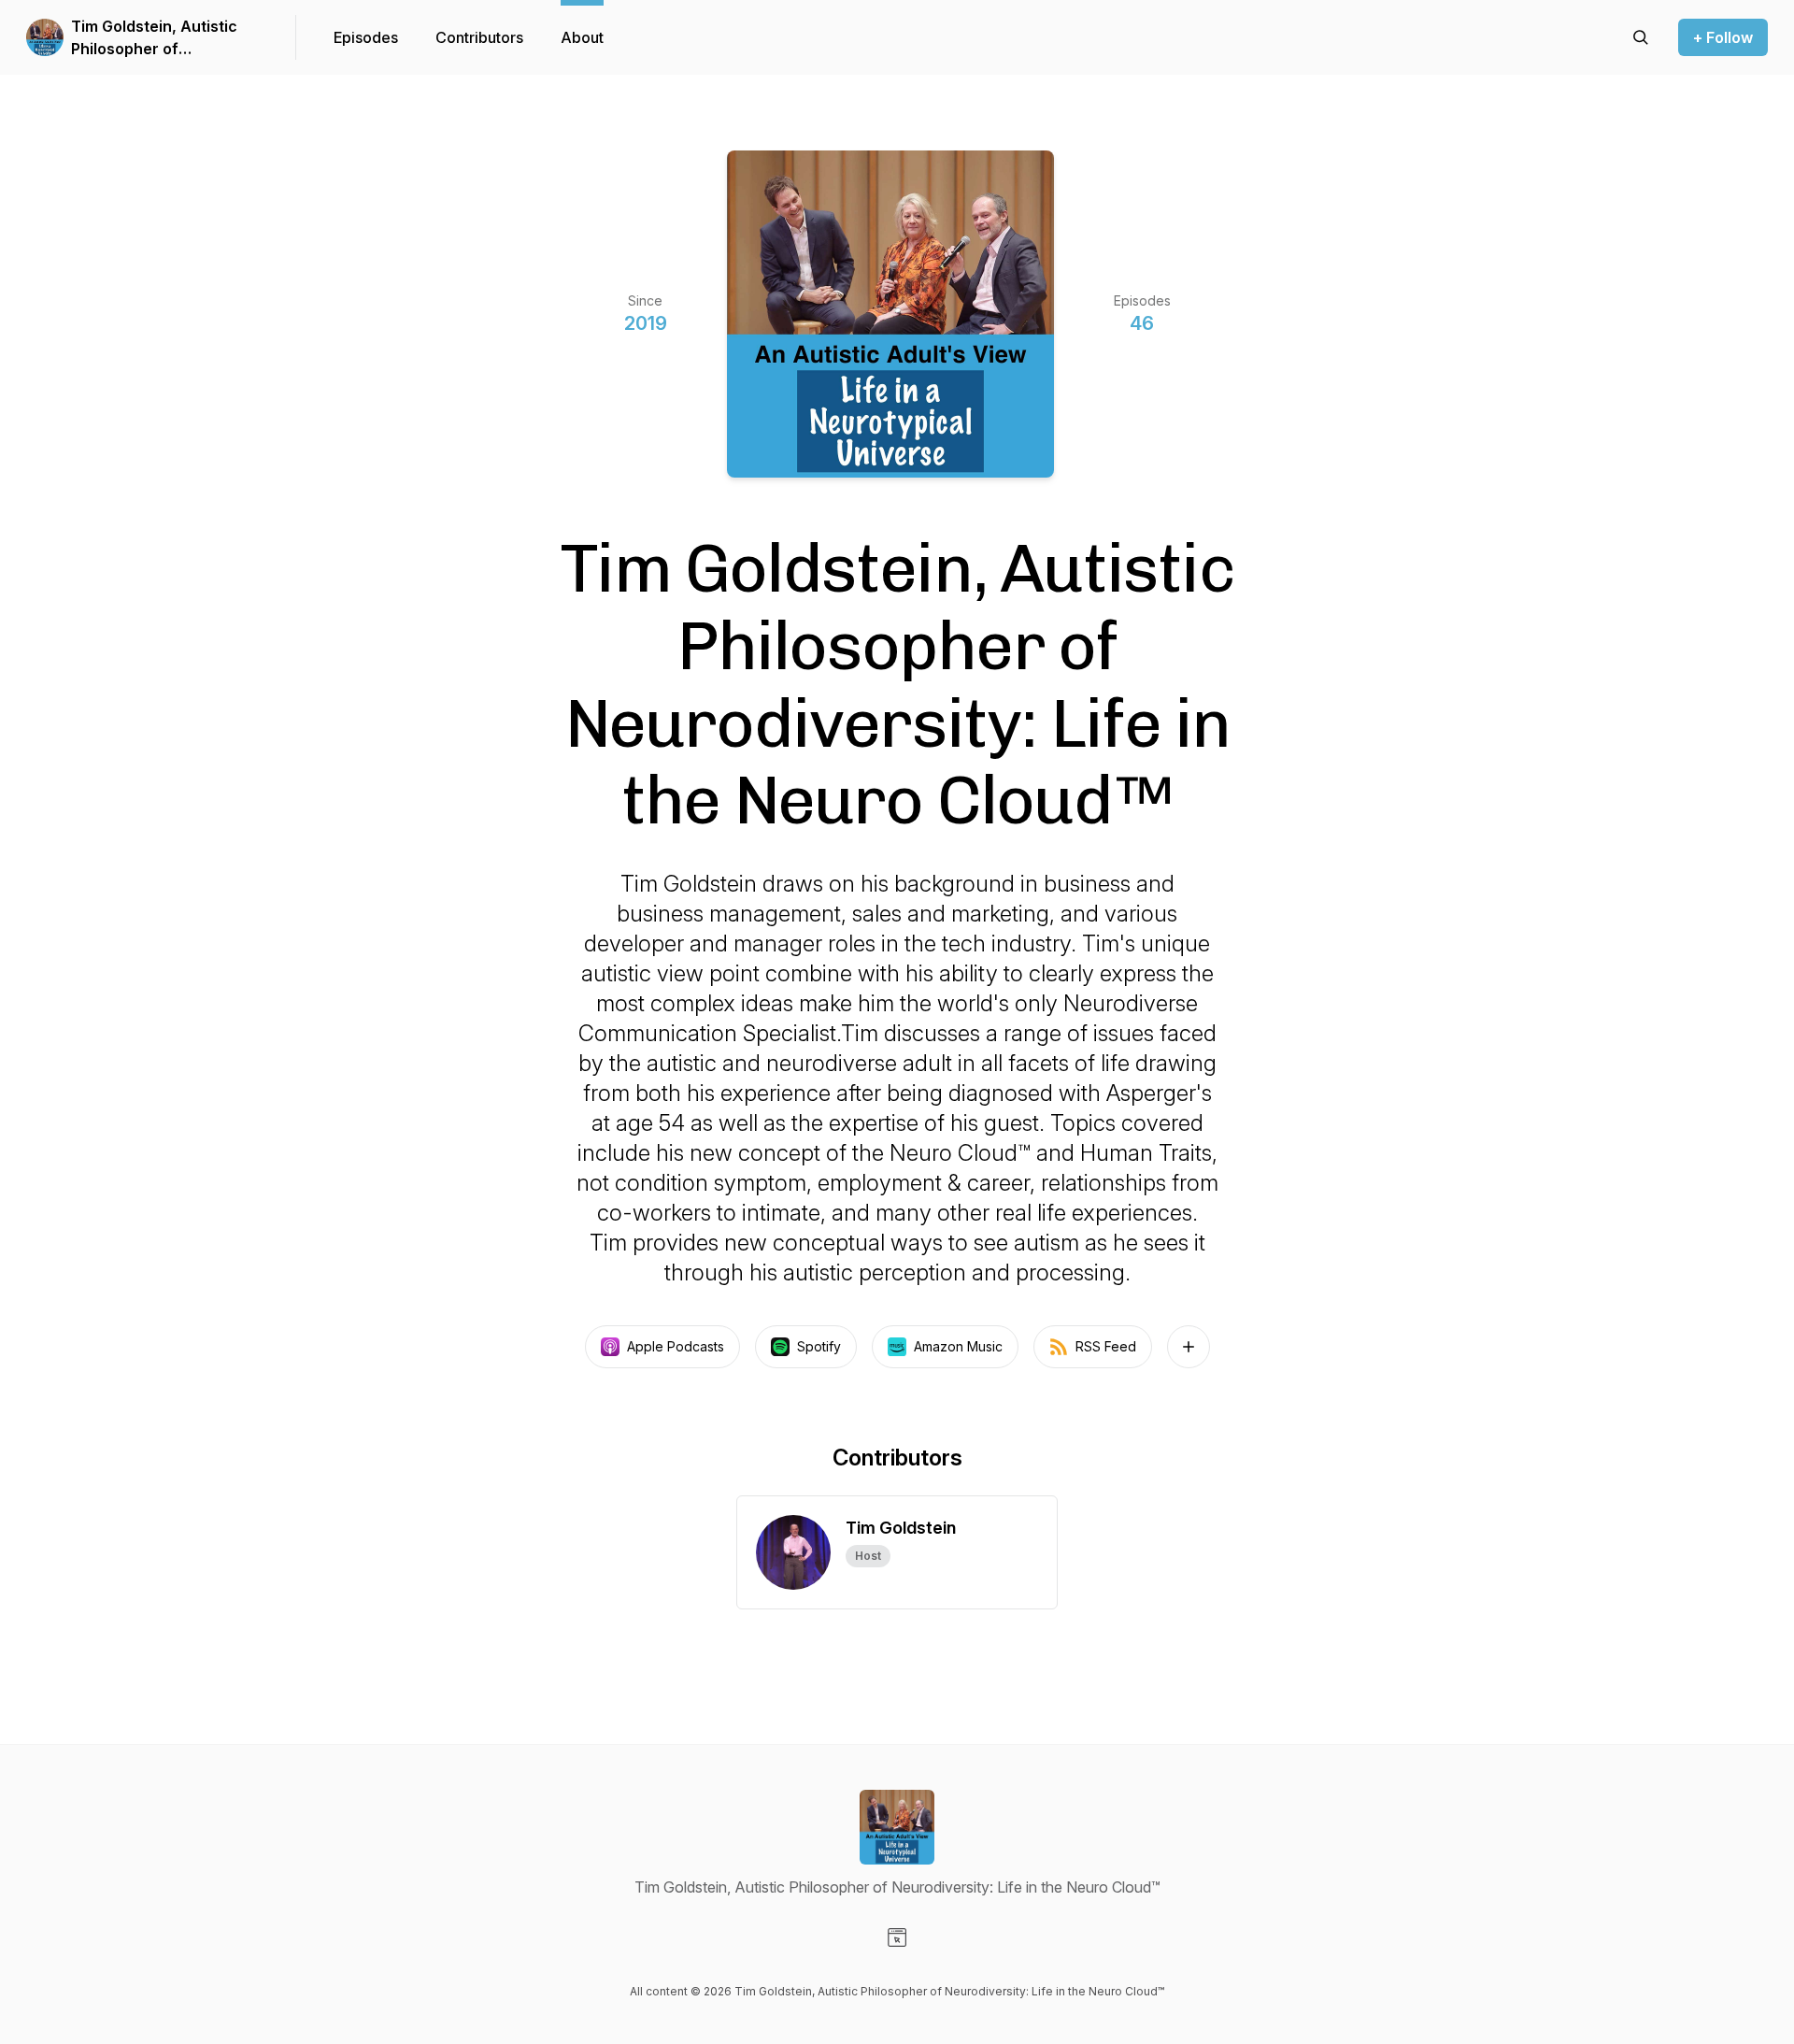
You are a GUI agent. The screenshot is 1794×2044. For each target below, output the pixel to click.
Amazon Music (958, 1346)
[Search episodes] (1641, 37)
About (582, 37)
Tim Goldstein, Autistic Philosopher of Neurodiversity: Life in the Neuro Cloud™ (166, 38)
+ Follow (1723, 37)
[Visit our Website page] (897, 1937)
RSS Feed (1106, 1346)
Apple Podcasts (676, 1346)
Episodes (366, 37)
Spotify (819, 1346)
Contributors (479, 37)
